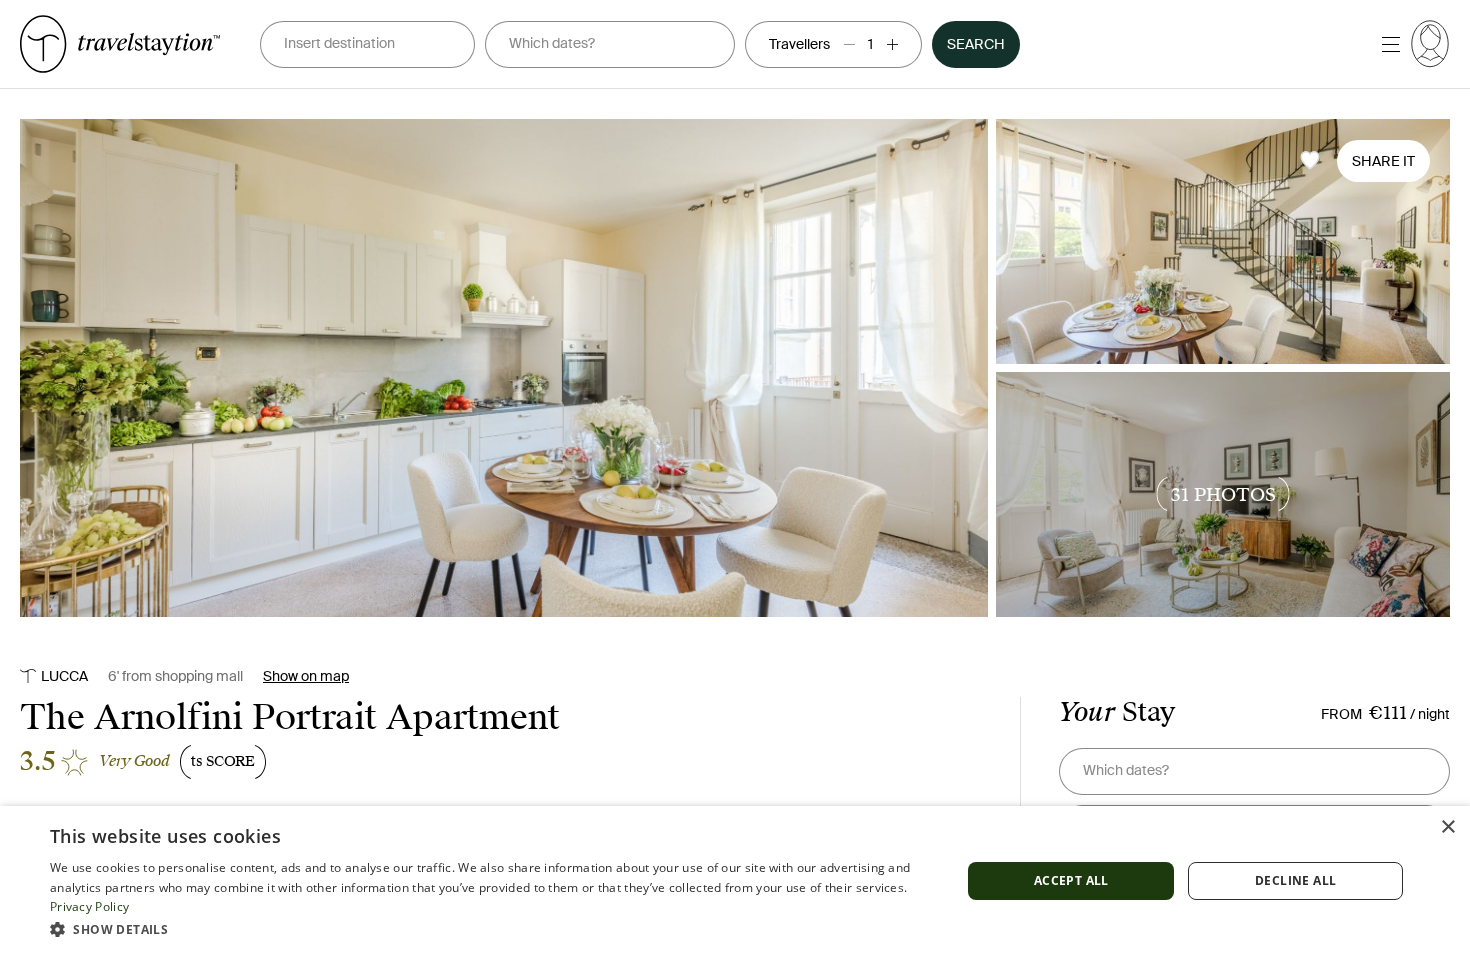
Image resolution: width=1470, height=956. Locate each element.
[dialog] (735, 881)
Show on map (306, 676)
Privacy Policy (89, 906)
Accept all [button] (1071, 880)
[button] (492, 929)
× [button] (1447, 827)
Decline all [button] (1295, 880)
